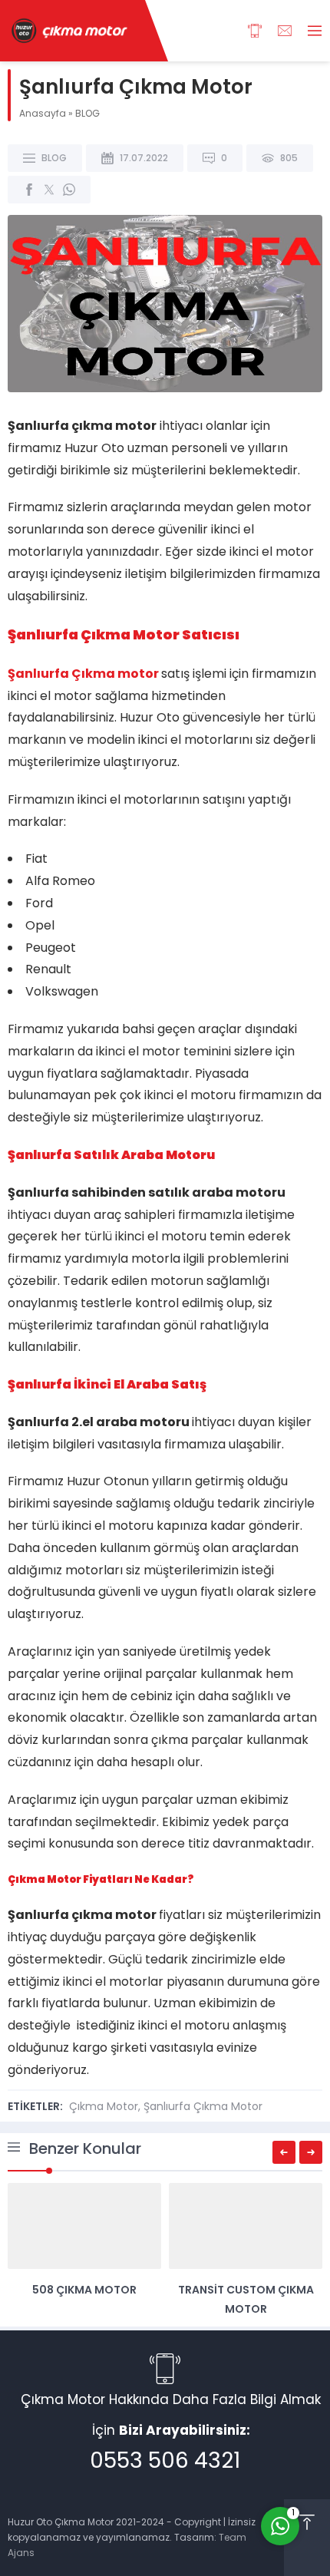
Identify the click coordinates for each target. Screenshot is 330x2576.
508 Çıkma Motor (84, 2290)
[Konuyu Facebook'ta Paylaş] (29, 190)
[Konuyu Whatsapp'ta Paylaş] (69, 190)
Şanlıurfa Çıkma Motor (203, 2106)
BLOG (87, 113)
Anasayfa (43, 113)
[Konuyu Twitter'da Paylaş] (49, 190)
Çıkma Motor (104, 2106)
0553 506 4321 (165, 2460)
